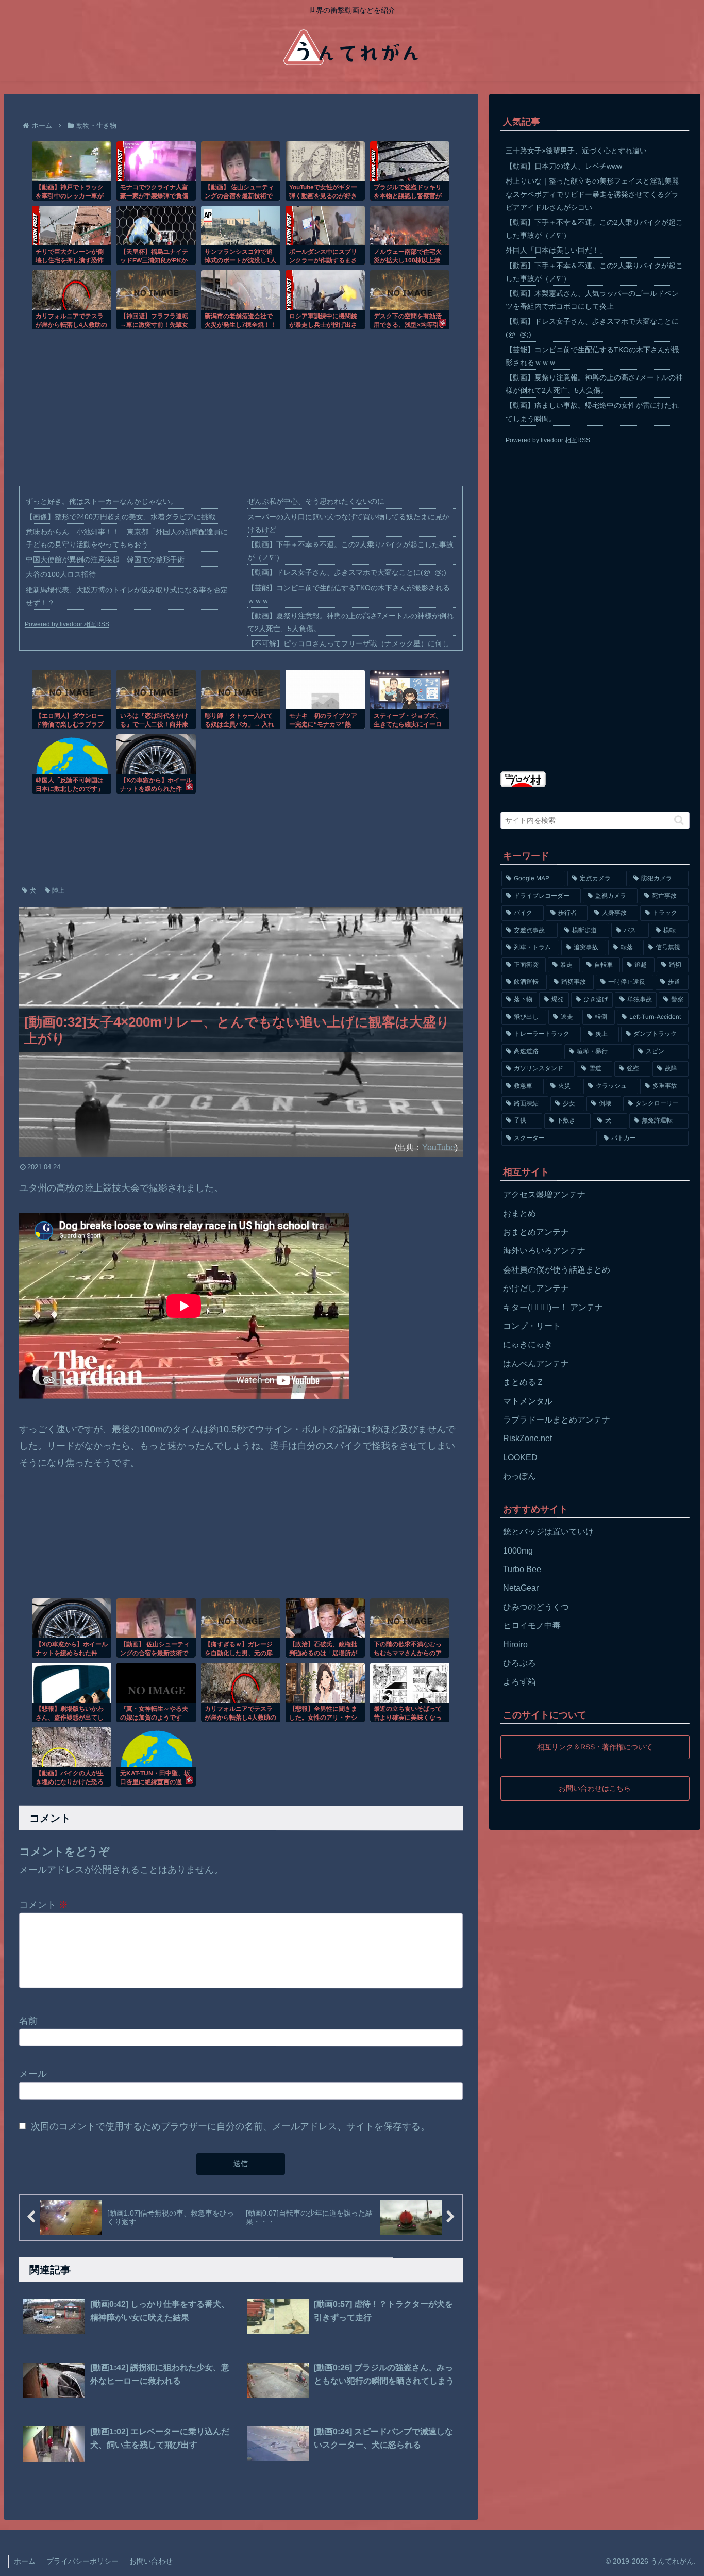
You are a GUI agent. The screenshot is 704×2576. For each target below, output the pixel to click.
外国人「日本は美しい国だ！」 (556, 250)
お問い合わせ (151, 2561)
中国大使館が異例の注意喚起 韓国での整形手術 (105, 559)
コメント (44, 1905)
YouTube (439, 1147)
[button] (679, 820)
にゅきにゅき (528, 1344)
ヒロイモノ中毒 (532, 1625)
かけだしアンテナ (536, 1288)
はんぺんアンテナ (536, 1364)
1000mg (518, 1551)
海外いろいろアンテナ (544, 1251)
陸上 (58, 890)
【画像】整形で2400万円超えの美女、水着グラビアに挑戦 (121, 517)
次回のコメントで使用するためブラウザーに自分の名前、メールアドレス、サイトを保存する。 (230, 2126)
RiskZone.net (527, 1438)
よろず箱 (519, 1682)
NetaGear (521, 1588)
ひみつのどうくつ (536, 1607)
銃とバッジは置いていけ (548, 1532)
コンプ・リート (532, 1326)
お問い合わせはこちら (595, 1788)
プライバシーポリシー (82, 2561)
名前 (28, 2021)
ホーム (25, 2561)
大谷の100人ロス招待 (61, 574)
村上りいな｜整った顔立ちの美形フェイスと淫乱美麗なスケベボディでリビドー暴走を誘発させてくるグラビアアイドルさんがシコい (592, 194)
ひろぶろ (519, 1663)
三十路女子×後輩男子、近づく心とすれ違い (576, 151)
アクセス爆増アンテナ (544, 1194)
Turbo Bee (522, 1569)
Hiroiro (515, 1645)
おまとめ (519, 1213)
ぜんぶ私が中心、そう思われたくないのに (316, 501)
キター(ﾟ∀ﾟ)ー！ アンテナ (553, 1307)
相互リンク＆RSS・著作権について (595, 1746)
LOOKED (520, 1457)
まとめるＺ (524, 1382)
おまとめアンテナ (536, 1232)
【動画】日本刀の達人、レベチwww (564, 166)
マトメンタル (528, 1401)
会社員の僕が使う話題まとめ (557, 1270)
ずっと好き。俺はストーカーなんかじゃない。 (102, 501)
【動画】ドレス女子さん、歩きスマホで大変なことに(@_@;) (347, 572)
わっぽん (519, 1476)
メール (33, 2073)
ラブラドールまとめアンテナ (557, 1420)
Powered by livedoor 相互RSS (67, 624)
